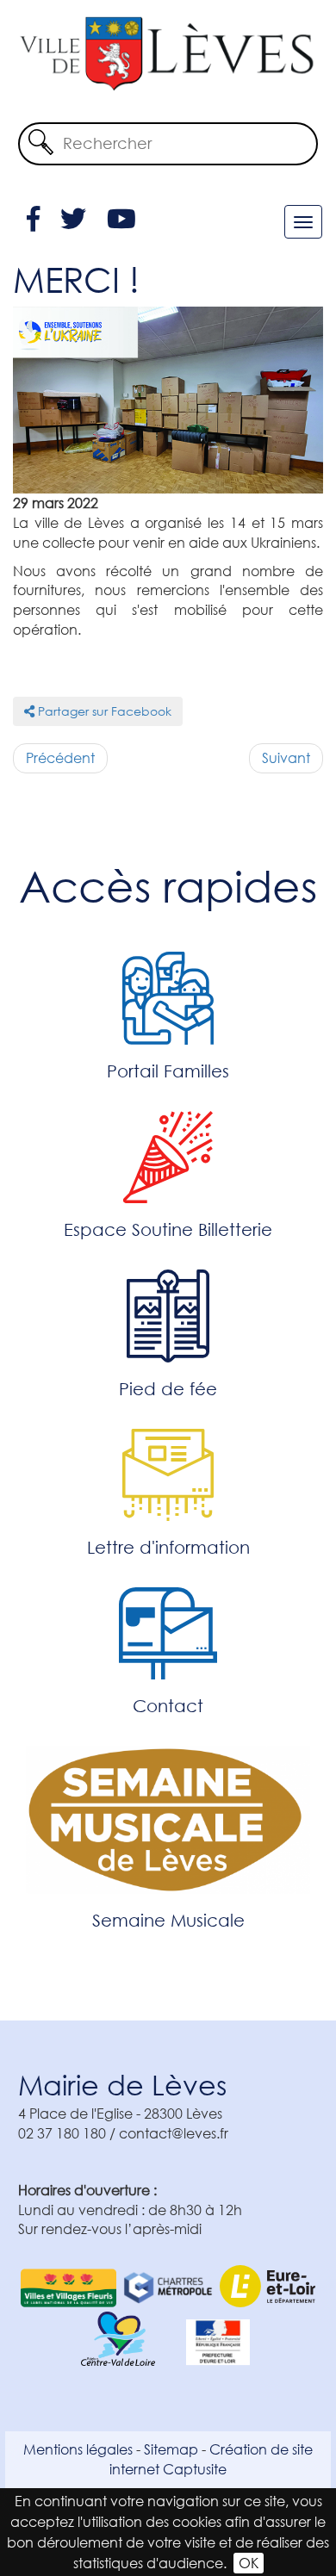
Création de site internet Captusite (211, 2459)
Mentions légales (78, 2449)
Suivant (286, 757)
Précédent (60, 757)
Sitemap (171, 2449)
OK (249, 2563)
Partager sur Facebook (103, 711)
